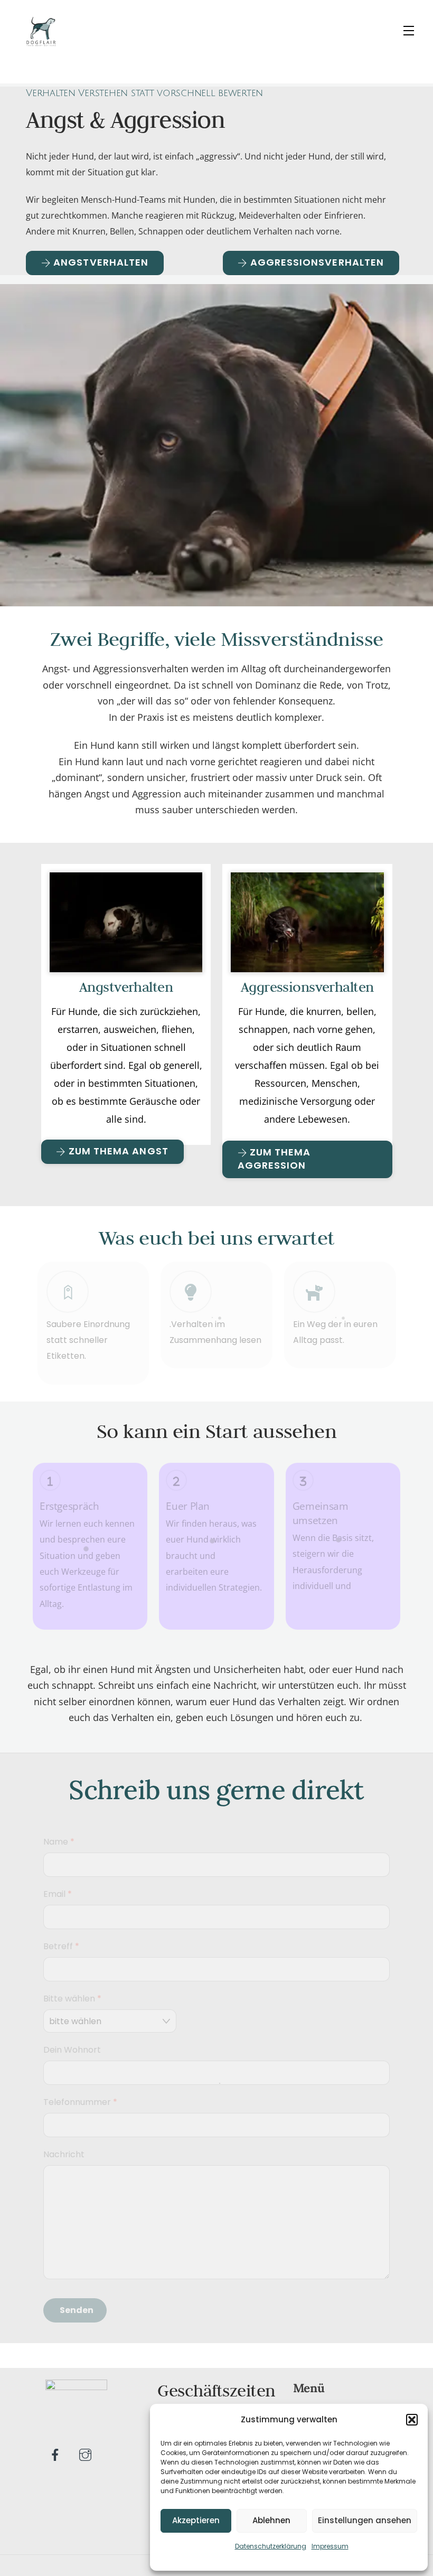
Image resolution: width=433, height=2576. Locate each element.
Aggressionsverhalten (307, 987)
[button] (412, 2420)
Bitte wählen (72, 1999)
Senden (77, 2310)
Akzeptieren (196, 2520)
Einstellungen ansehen (365, 2520)
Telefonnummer (80, 2102)
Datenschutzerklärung (271, 2546)
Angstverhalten (126, 987)
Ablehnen (271, 2520)
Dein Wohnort (72, 2050)
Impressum (330, 2546)
